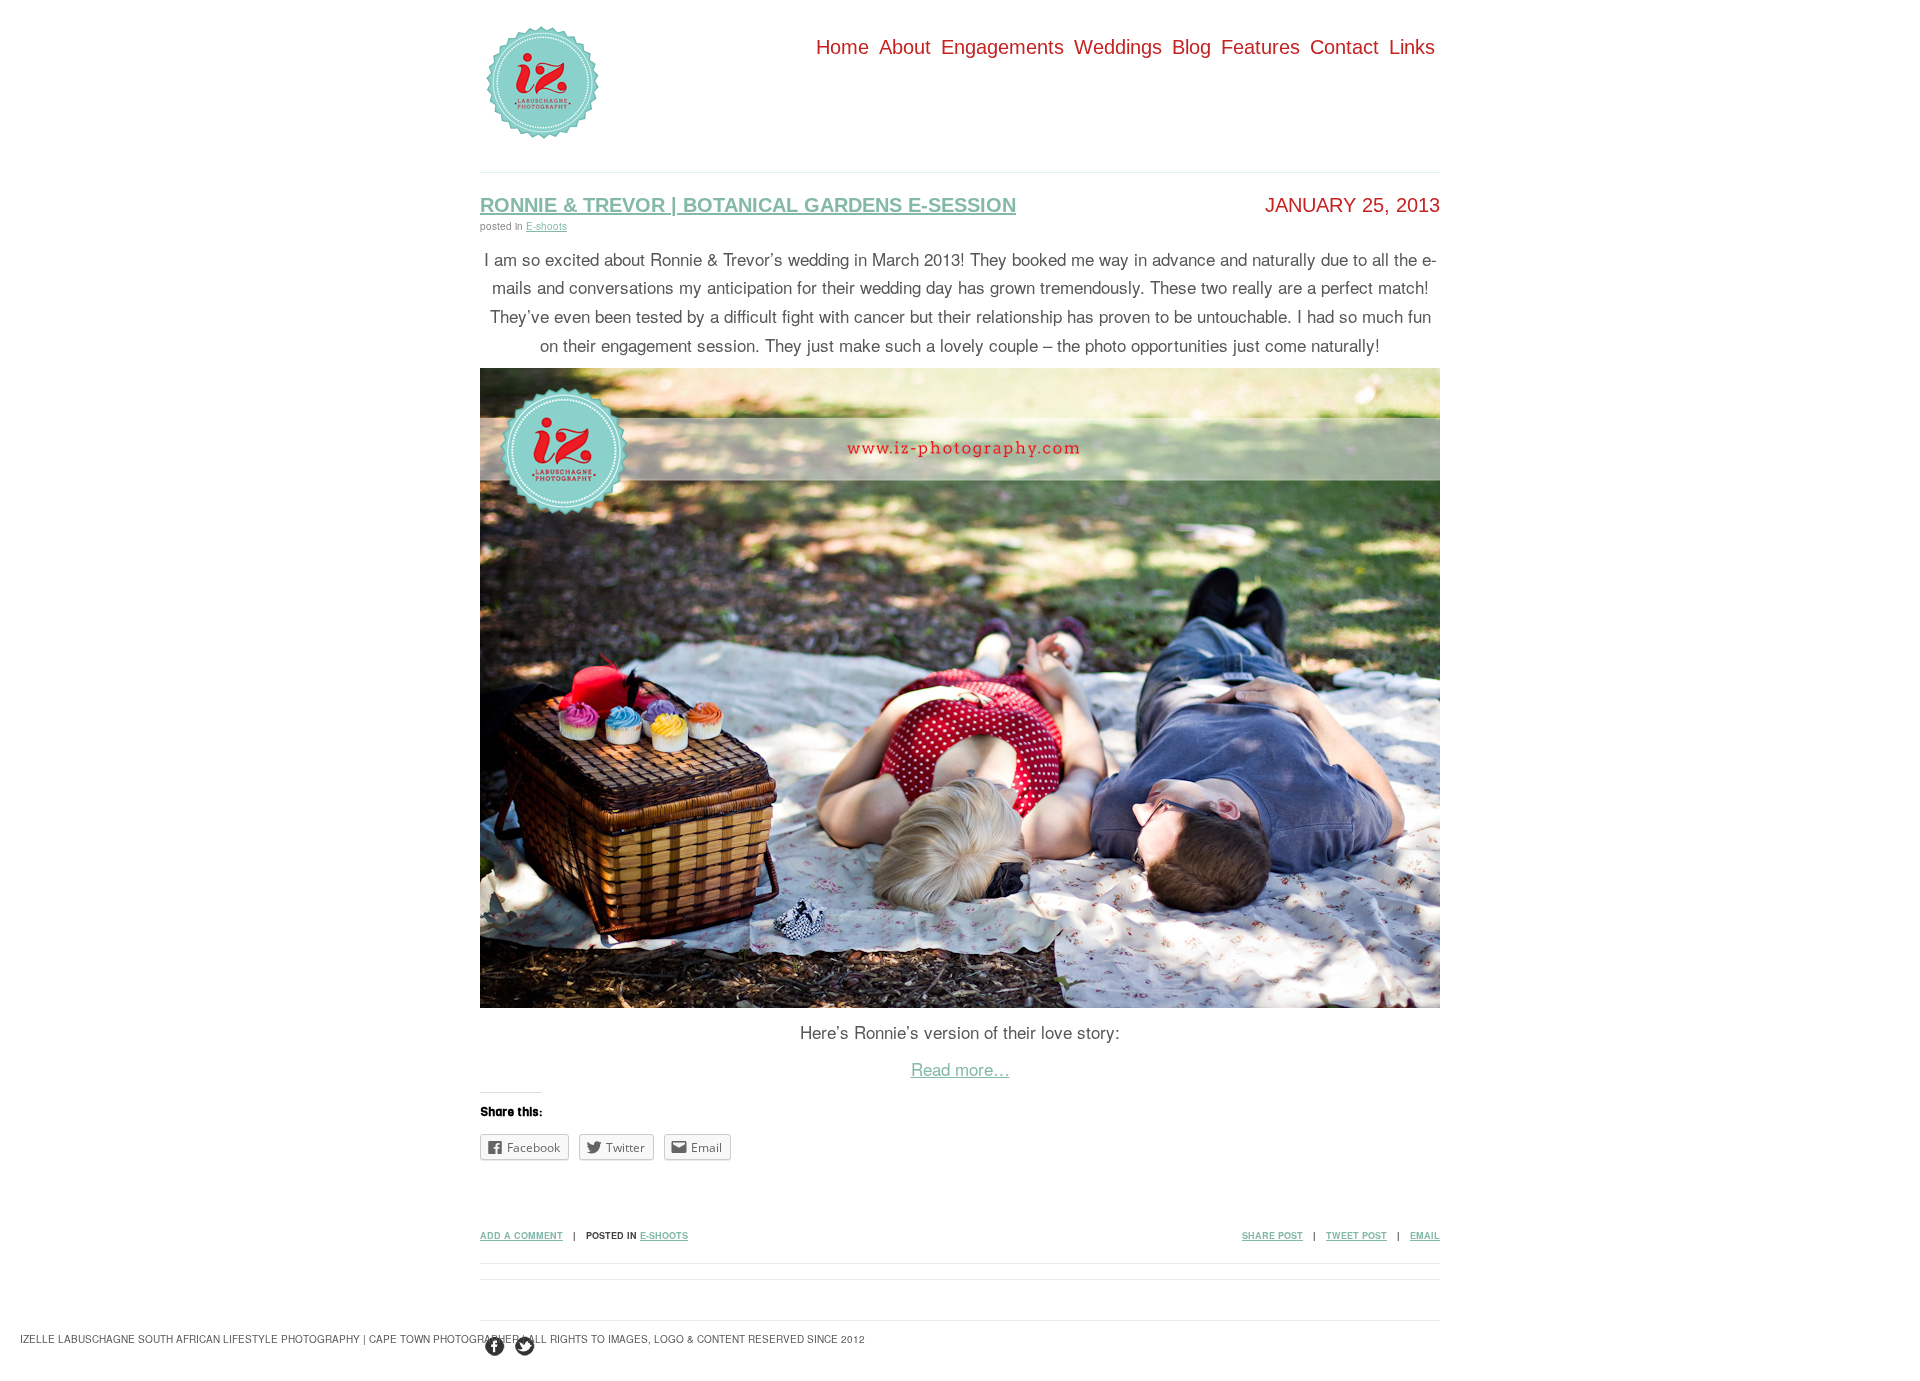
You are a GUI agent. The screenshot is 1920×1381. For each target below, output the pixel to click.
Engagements (1002, 47)
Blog (1191, 47)
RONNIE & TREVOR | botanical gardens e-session (748, 205)
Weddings (1118, 47)
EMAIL (1425, 1235)
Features (1260, 47)
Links (1412, 47)
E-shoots (546, 226)
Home (842, 47)
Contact (1344, 47)
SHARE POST (1272, 1235)
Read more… (960, 1068)
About (905, 47)
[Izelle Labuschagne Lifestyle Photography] (542, 132)
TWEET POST (1356, 1235)
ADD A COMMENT (521, 1235)
